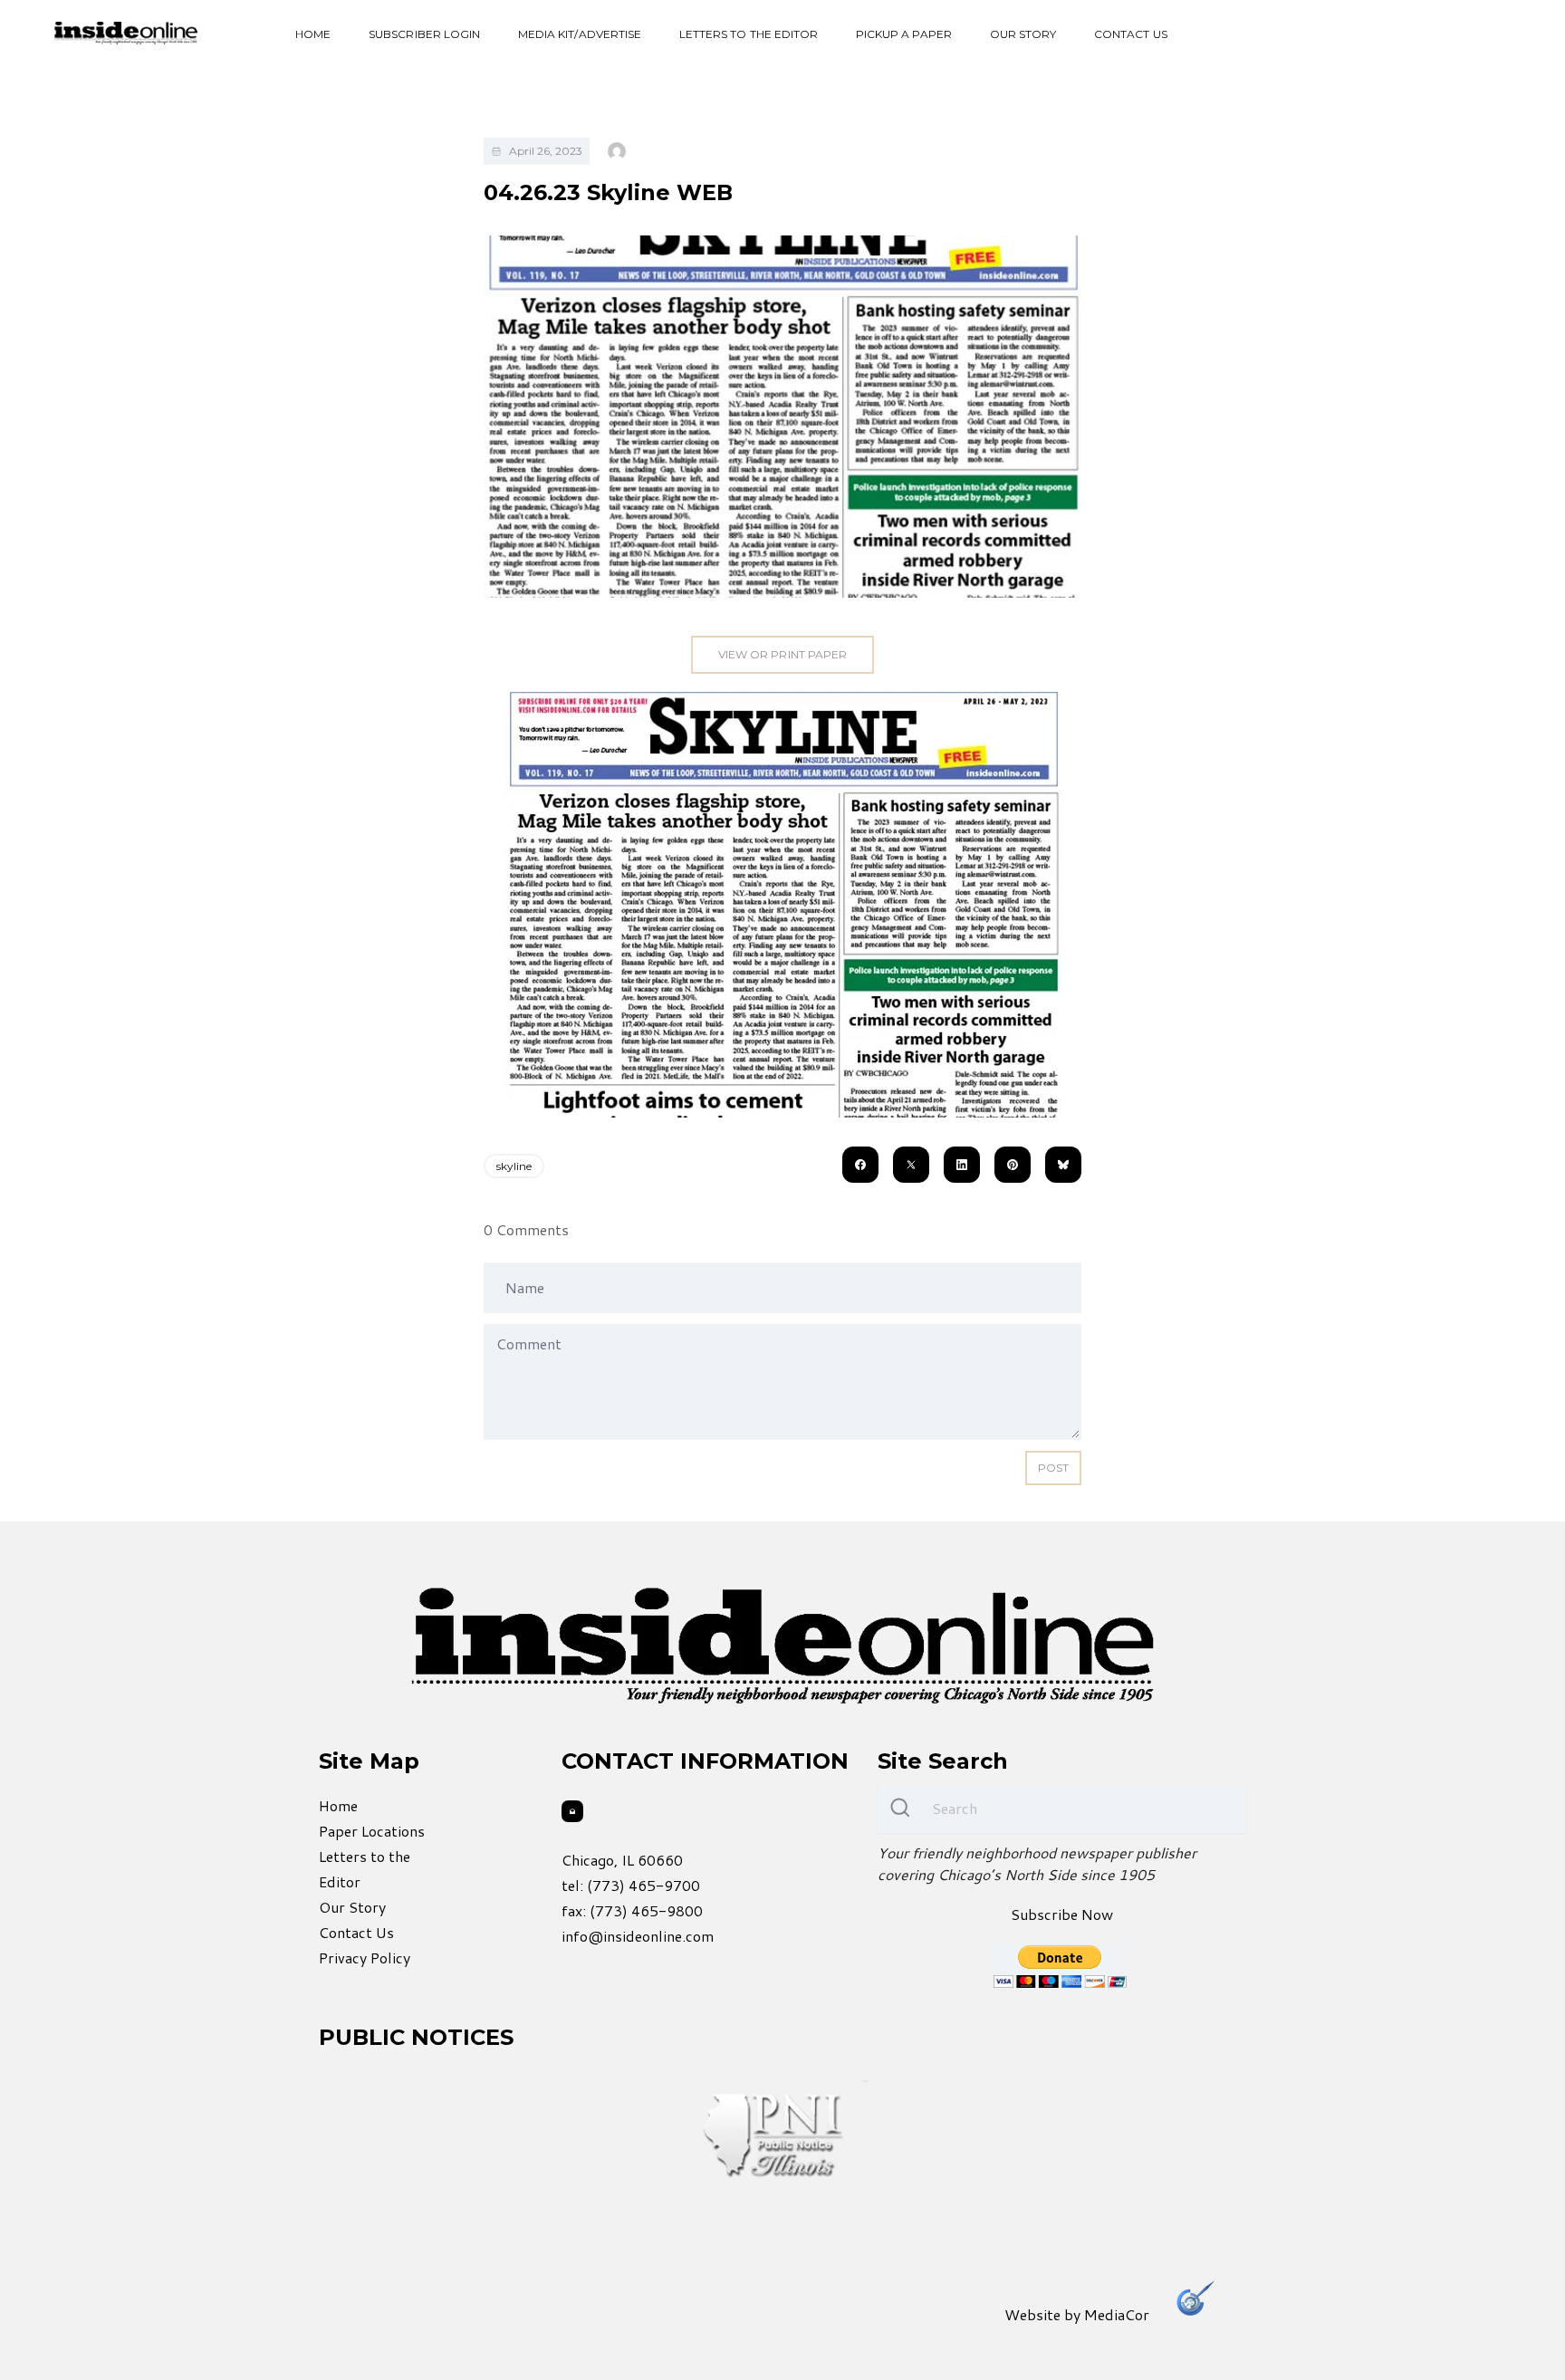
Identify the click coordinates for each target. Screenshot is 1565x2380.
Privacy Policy (365, 1958)
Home (313, 34)
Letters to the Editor (749, 34)
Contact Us (1131, 34)
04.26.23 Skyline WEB (608, 192)
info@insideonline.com (638, 1936)
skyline (514, 1166)
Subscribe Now (1062, 1914)
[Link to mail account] (572, 1811)
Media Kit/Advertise (580, 34)
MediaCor (1117, 2314)
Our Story (1023, 34)
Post (1053, 1468)
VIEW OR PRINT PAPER (782, 654)
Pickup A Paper (904, 34)
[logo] (126, 33)
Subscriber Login (424, 34)
